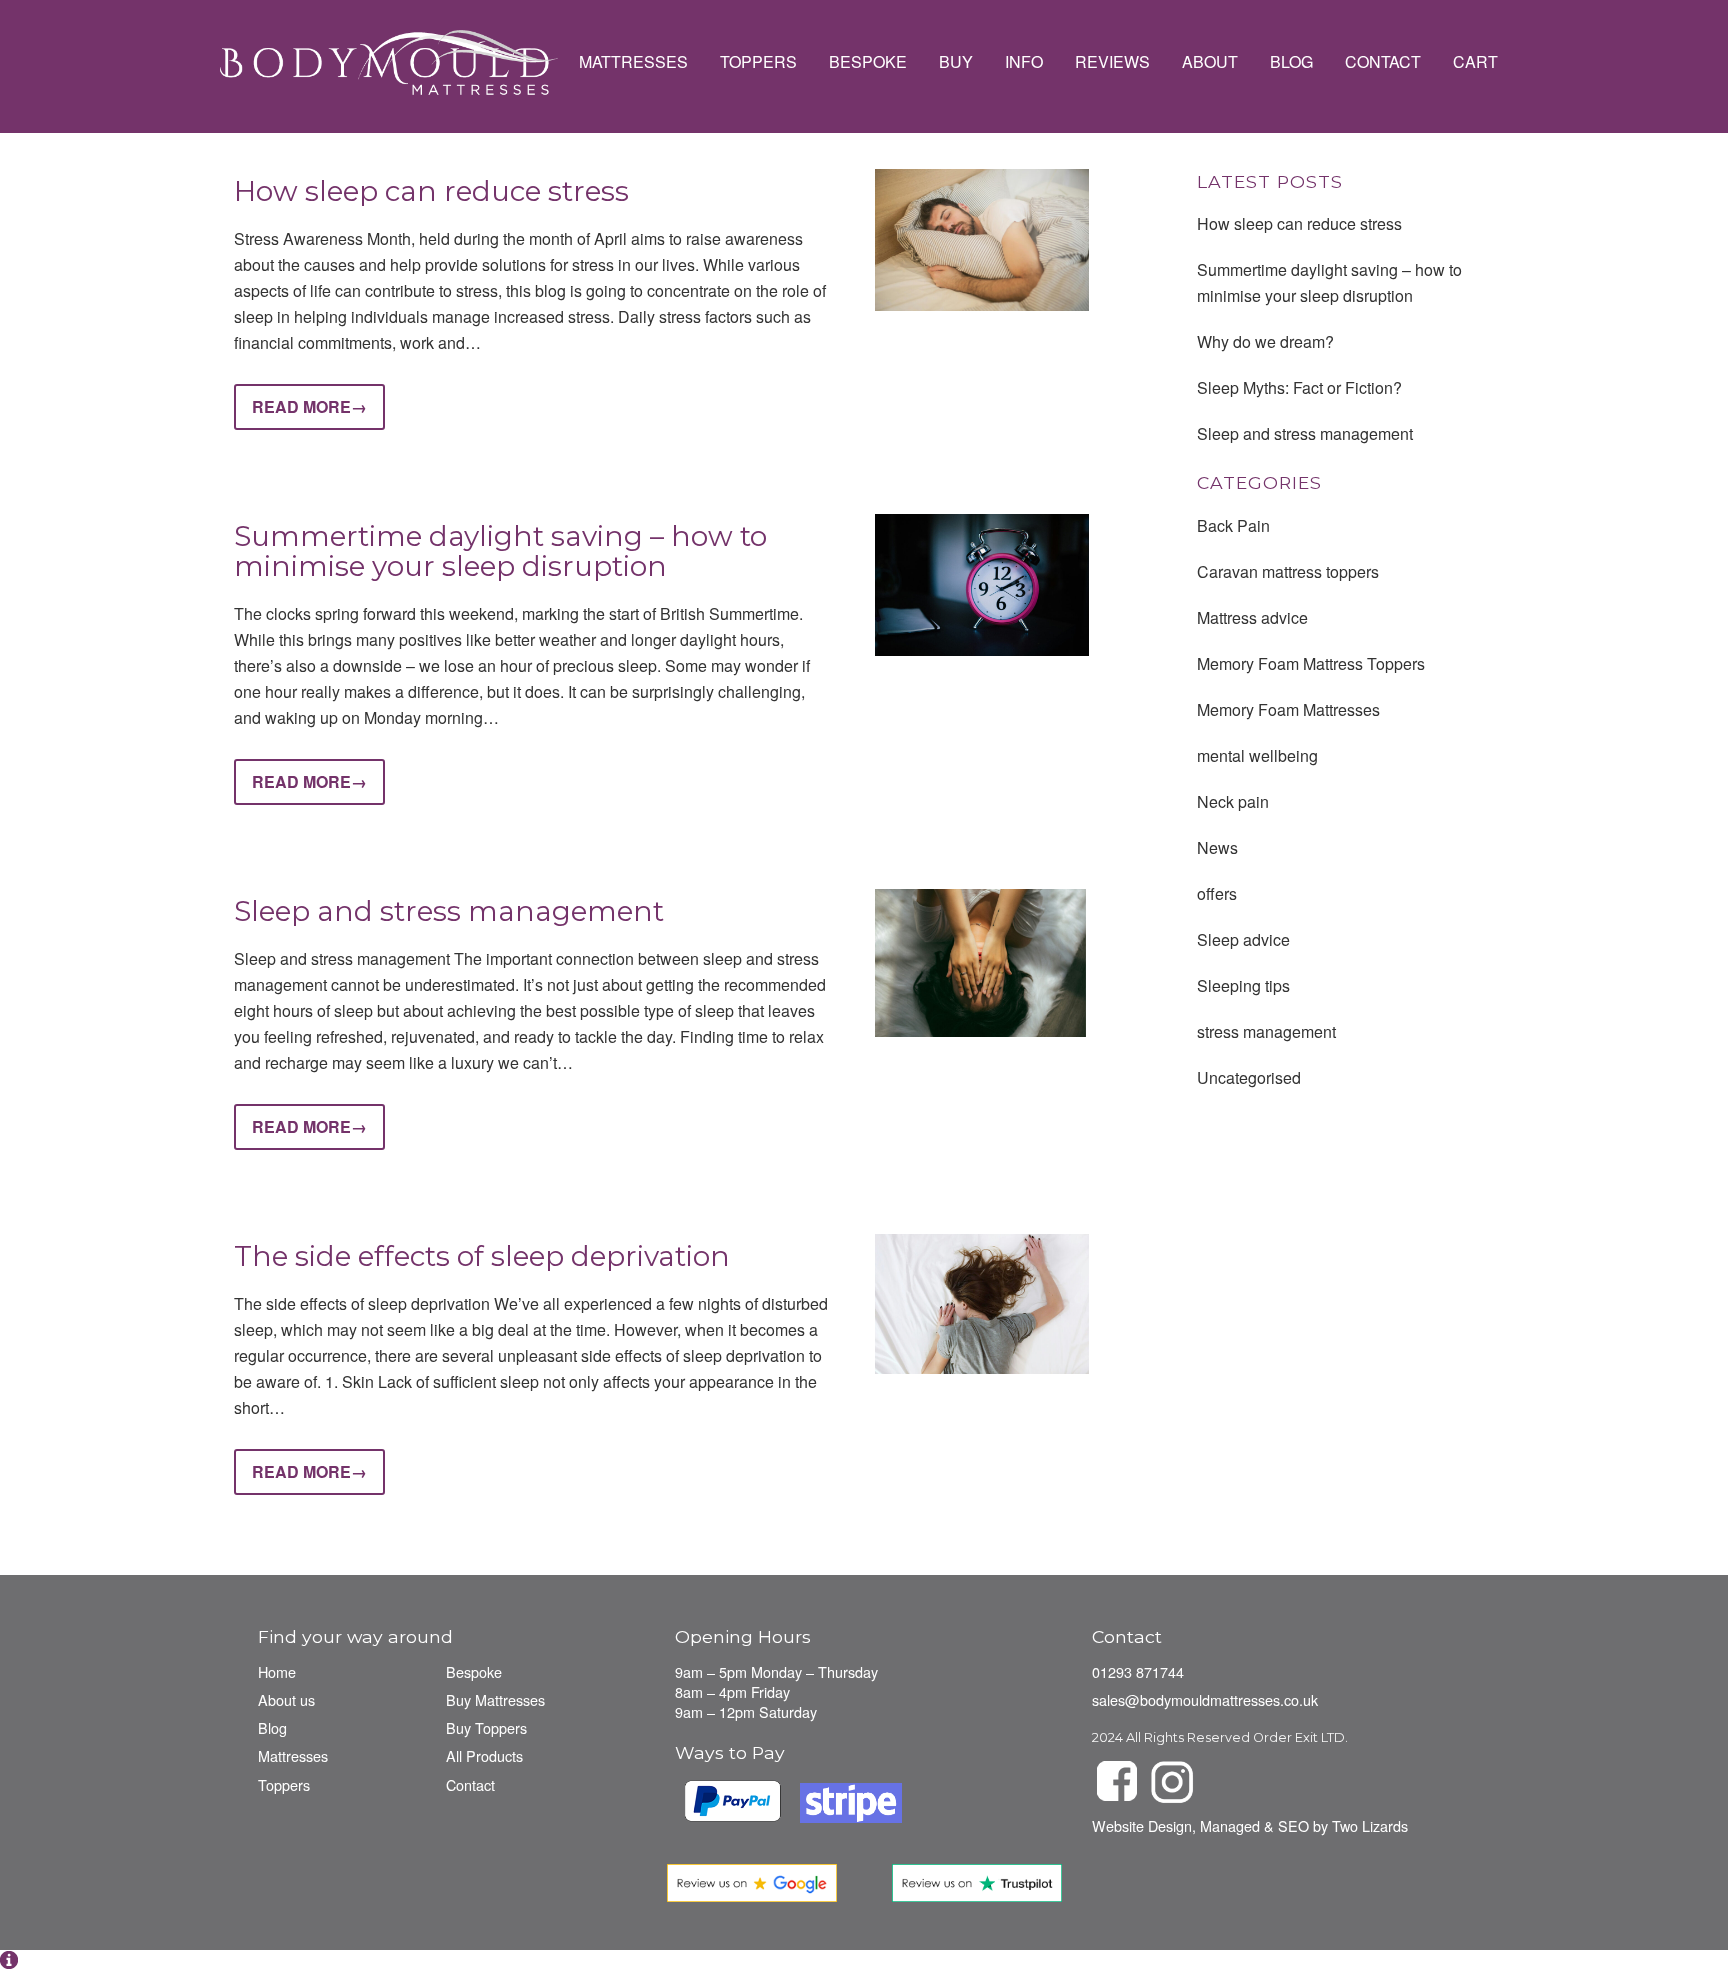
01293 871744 (1138, 1671)
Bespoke (868, 62)
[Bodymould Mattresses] (387, 62)
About (1210, 62)
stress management (1266, 1031)
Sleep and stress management (449, 911)
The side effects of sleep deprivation (482, 1256)
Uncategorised (1249, 1077)
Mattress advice (1252, 617)
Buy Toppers (486, 1727)
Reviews (1112, 62)
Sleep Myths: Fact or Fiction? (1299, 387)
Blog (1291, 62)
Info (1024, 62)
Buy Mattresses (495, 1699)
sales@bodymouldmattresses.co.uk (1205, 1699)
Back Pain (1233, 525)
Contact (1383, 62)
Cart (1475, 62)
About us (286, 1699)
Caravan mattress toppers (1288, 571)
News (1217, 847)
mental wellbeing (1257, 755)
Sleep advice (1243, 939)
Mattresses (633, 62)
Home (277, 1671)
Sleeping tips (1243, 985)
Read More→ (309, 406)
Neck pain (1233, 801)
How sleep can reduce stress (431, 191)
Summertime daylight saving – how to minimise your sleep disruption (500, 551)
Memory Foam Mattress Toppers (1311, 663)
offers (1217, 893)
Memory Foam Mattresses (1288, 709)
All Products (484, 1755)
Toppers (758, 62)
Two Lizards (1370, 1825)
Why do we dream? (1265, 341)
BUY (956, 62)
